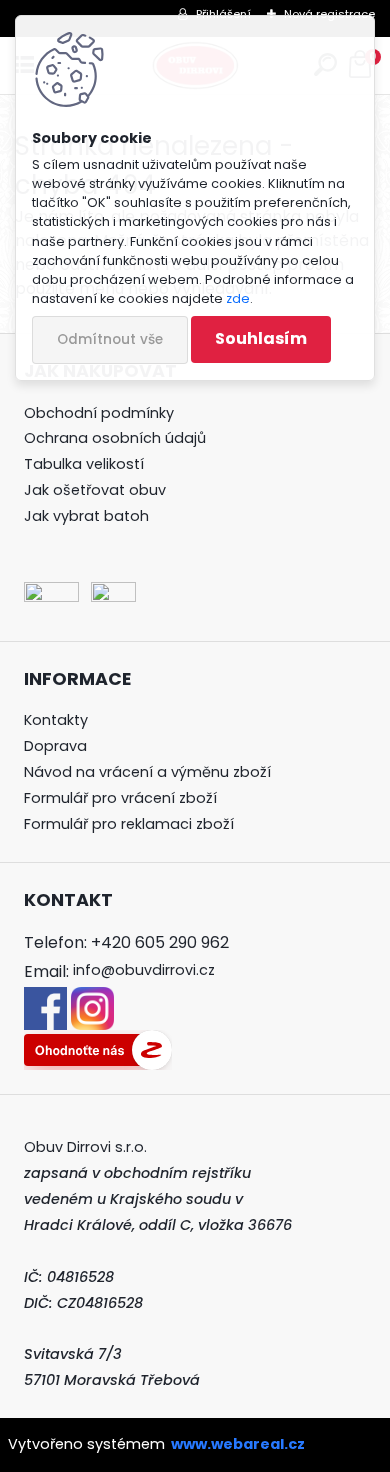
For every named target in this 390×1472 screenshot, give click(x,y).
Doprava (55, 746)
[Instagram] (92, 999)
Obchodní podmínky (99, 413)
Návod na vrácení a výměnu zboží (147, 772)
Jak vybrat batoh (86, 516)
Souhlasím (261, 338)
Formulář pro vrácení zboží (120, 798)
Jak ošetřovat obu (91, 490)
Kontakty (56, 720)
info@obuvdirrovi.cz (144, 970)
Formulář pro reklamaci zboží (129, 824)
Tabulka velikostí (84, 464)
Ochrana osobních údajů (115, 438)
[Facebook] (45, 999)
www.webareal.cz (238, 1444)
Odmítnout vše (110, 339)
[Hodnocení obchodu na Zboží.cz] (98, 1042)
